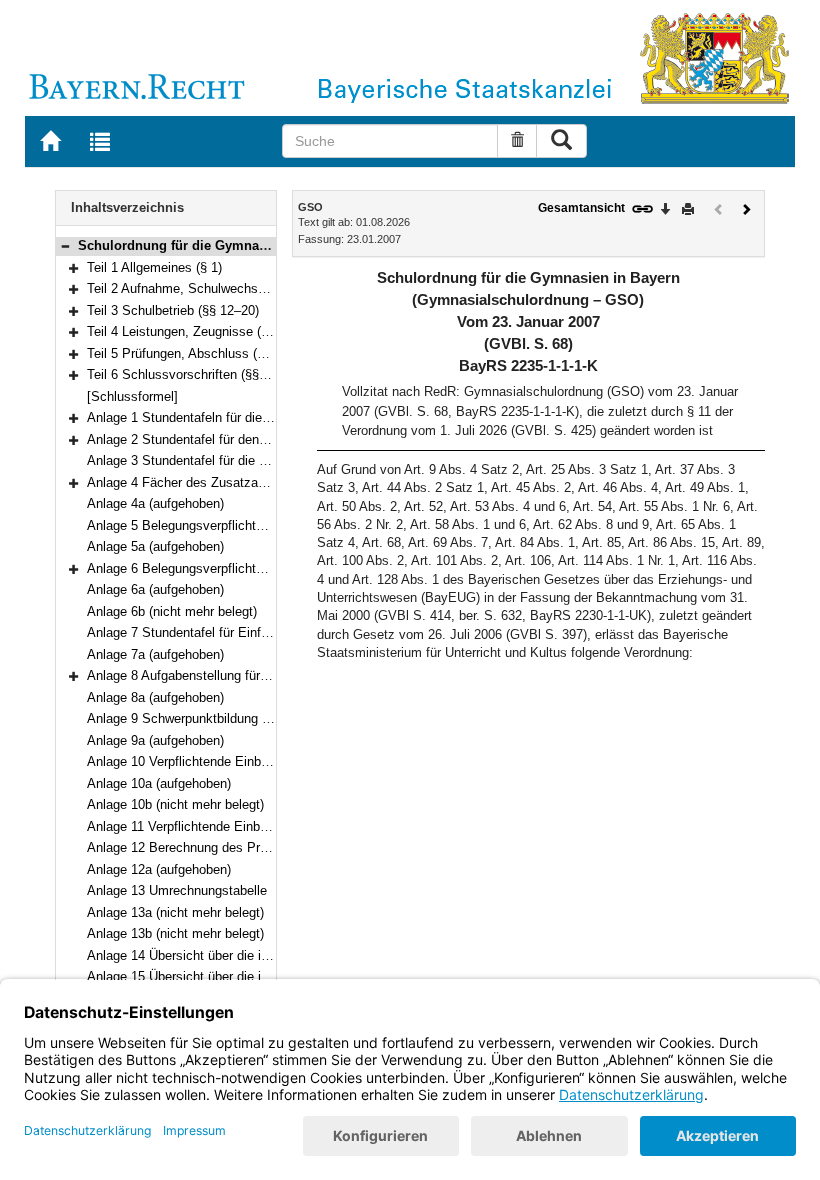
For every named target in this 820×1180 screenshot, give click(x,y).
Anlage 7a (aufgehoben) (155, 654)
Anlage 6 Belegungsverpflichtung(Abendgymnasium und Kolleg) (270, 568)
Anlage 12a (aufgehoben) (159, 869)
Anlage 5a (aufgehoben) (155, 546)
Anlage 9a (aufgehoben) (155, 740)
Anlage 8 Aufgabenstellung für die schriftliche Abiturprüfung (257, 675)
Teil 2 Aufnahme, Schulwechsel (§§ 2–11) (206, 288)
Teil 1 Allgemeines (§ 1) (154, 267)
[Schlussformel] (132, 396)
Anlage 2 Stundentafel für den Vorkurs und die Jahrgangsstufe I (270, 439)
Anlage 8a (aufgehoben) (155, 697)
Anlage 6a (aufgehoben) (155, 589)
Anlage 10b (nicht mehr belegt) (175, 804)
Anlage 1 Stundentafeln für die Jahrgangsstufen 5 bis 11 (249, 417)
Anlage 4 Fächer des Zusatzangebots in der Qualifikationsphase (272, 482)
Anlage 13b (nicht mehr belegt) (175, 933)
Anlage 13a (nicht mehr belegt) (175, 912)
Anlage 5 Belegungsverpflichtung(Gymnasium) (221, 525)
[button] (65, 245)
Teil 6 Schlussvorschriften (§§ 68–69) (194, 374)
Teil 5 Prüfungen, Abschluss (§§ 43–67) (200, 353)
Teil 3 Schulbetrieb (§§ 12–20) (173, 310)
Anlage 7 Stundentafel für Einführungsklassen (219, 632)
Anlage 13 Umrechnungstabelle (177, 890)
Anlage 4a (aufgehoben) (155, 503)
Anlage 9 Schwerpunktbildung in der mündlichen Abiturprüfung (265, 718)
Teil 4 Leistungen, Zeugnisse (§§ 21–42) (202, 331)
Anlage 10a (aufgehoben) (159, 783)
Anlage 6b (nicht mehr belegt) (172, 611)
